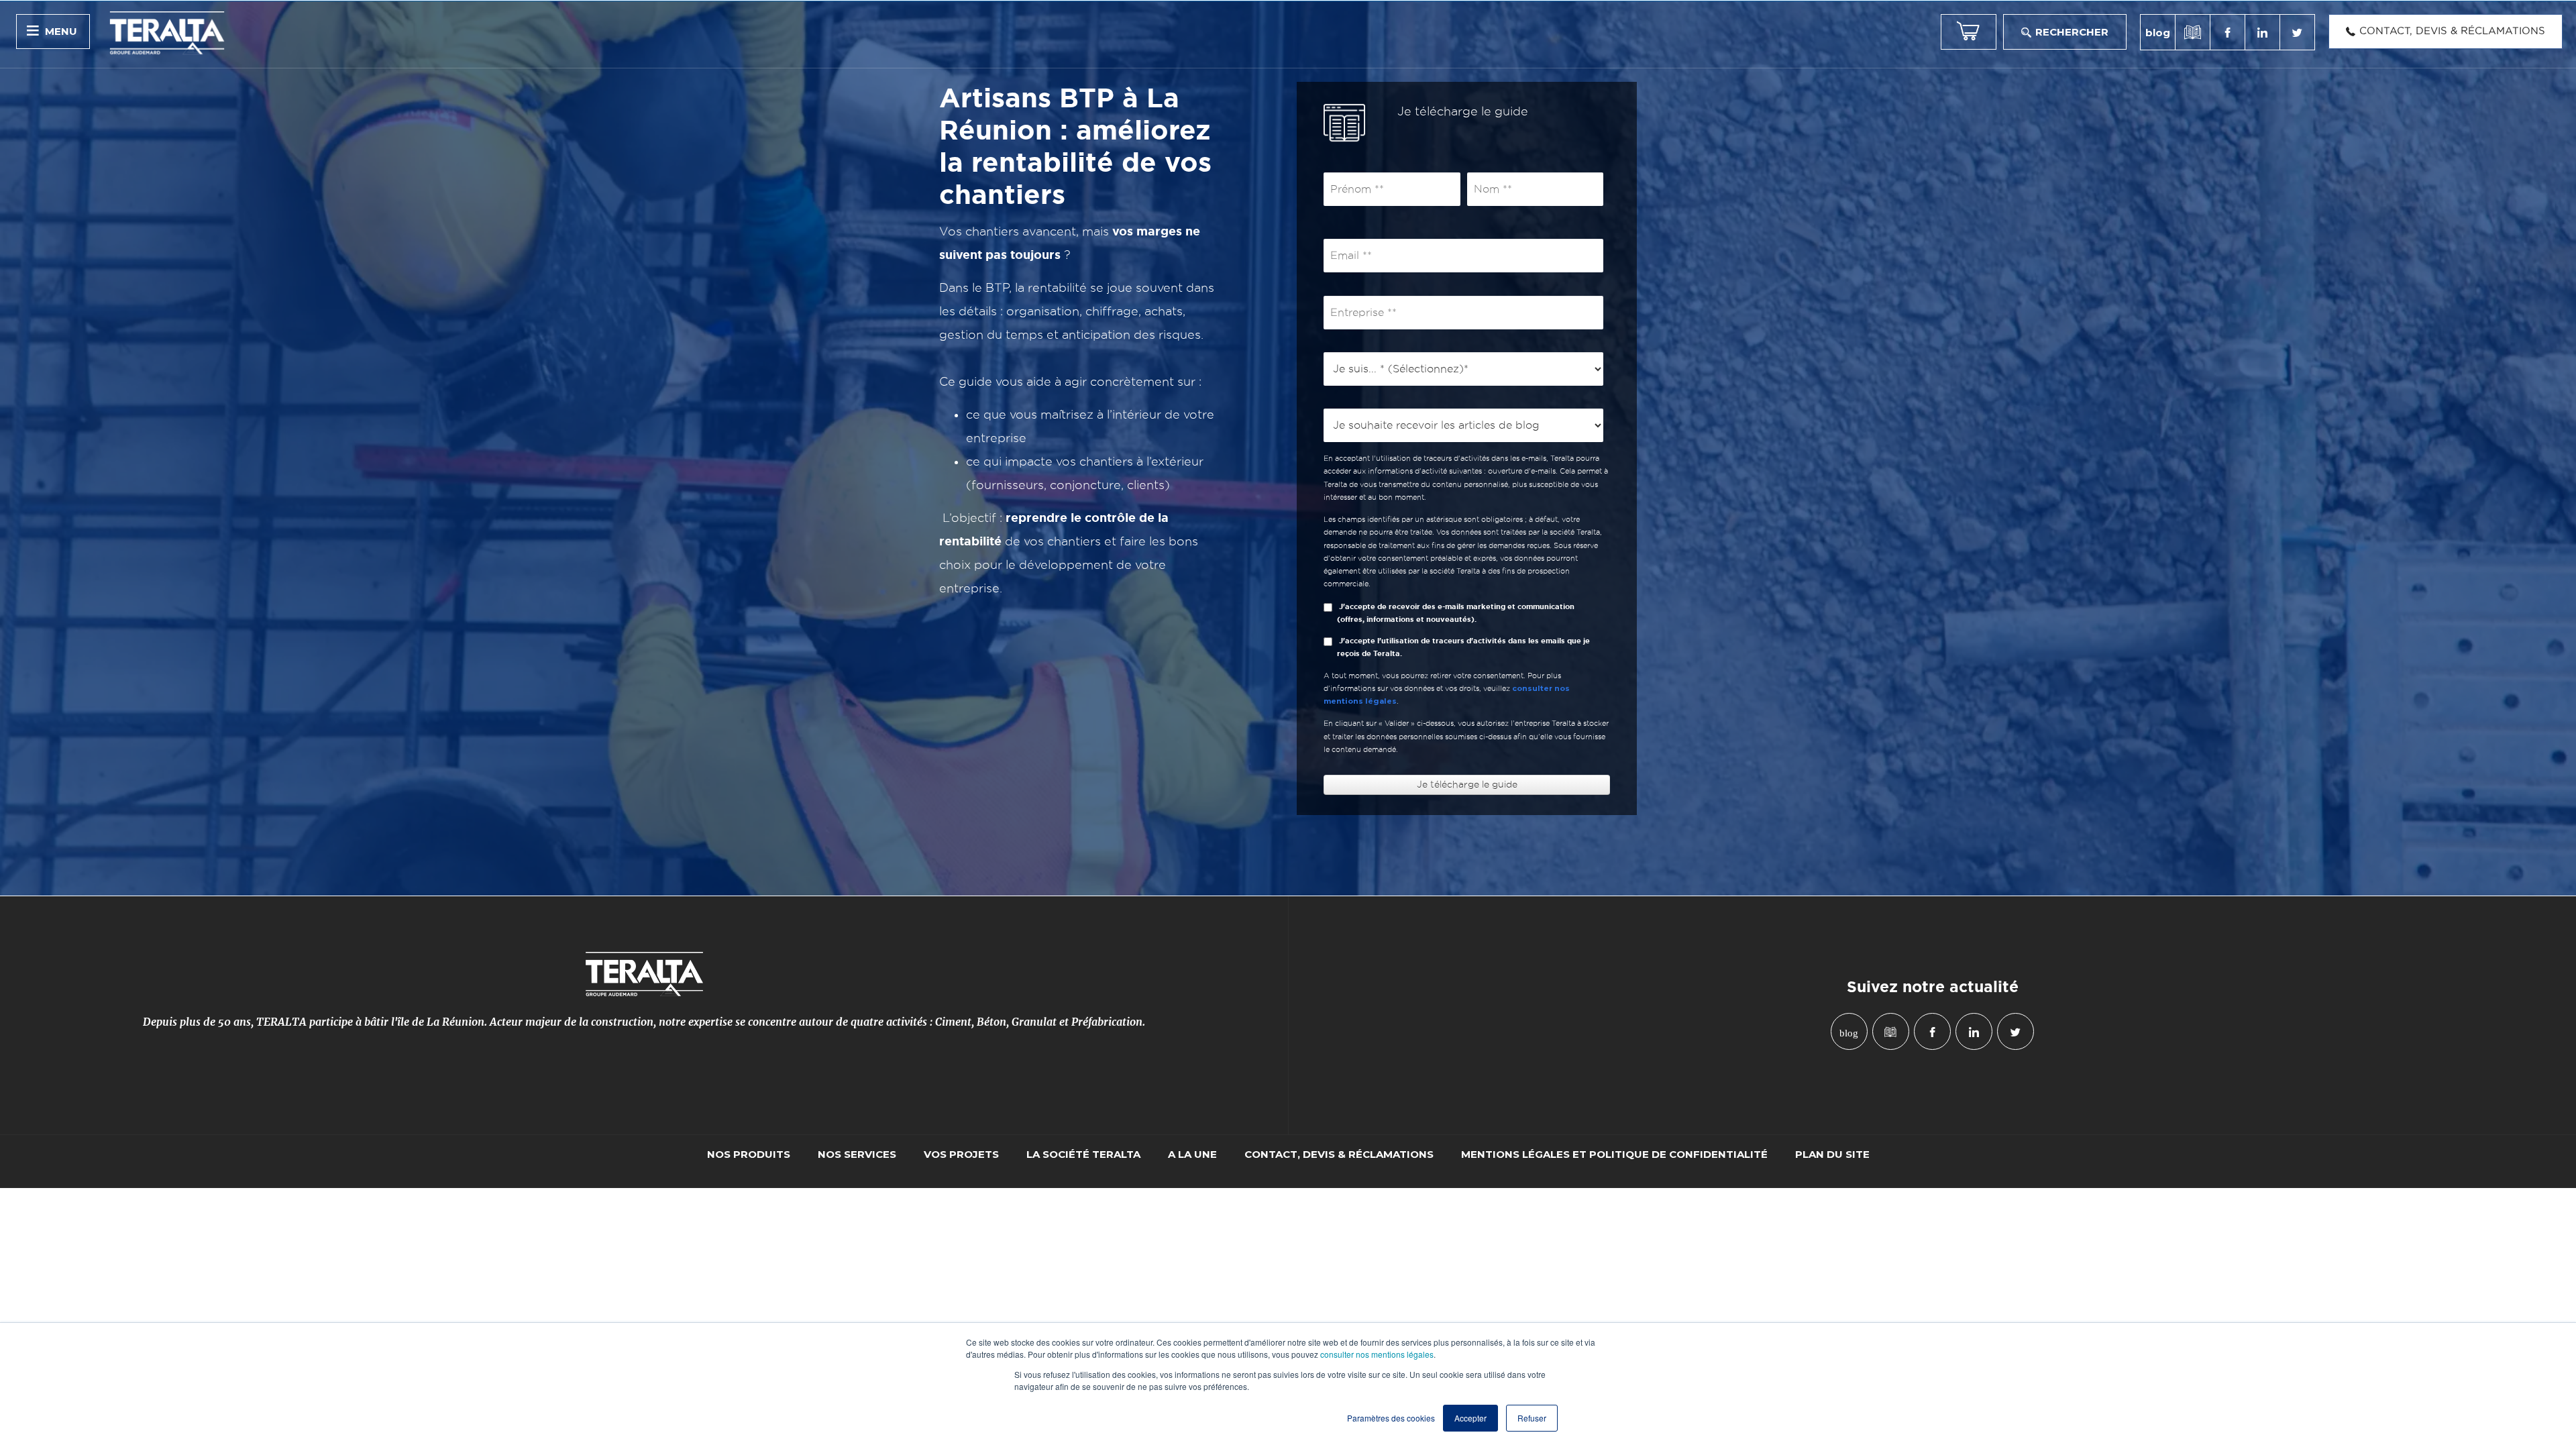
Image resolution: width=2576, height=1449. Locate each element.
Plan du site (1832, 1155)
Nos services (857, 1155)
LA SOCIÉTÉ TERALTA (1083, 1155)
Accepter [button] (1470, 1418)
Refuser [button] (1532, 1418)
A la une (1192, 1155)
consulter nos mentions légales (1377, 1354)
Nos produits (749, 1155)
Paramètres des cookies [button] (1391, 1418)
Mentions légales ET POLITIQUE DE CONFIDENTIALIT (1614, 1155)
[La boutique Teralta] (1969, 32)
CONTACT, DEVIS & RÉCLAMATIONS (1339, 1155)
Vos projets (961, 1155)
